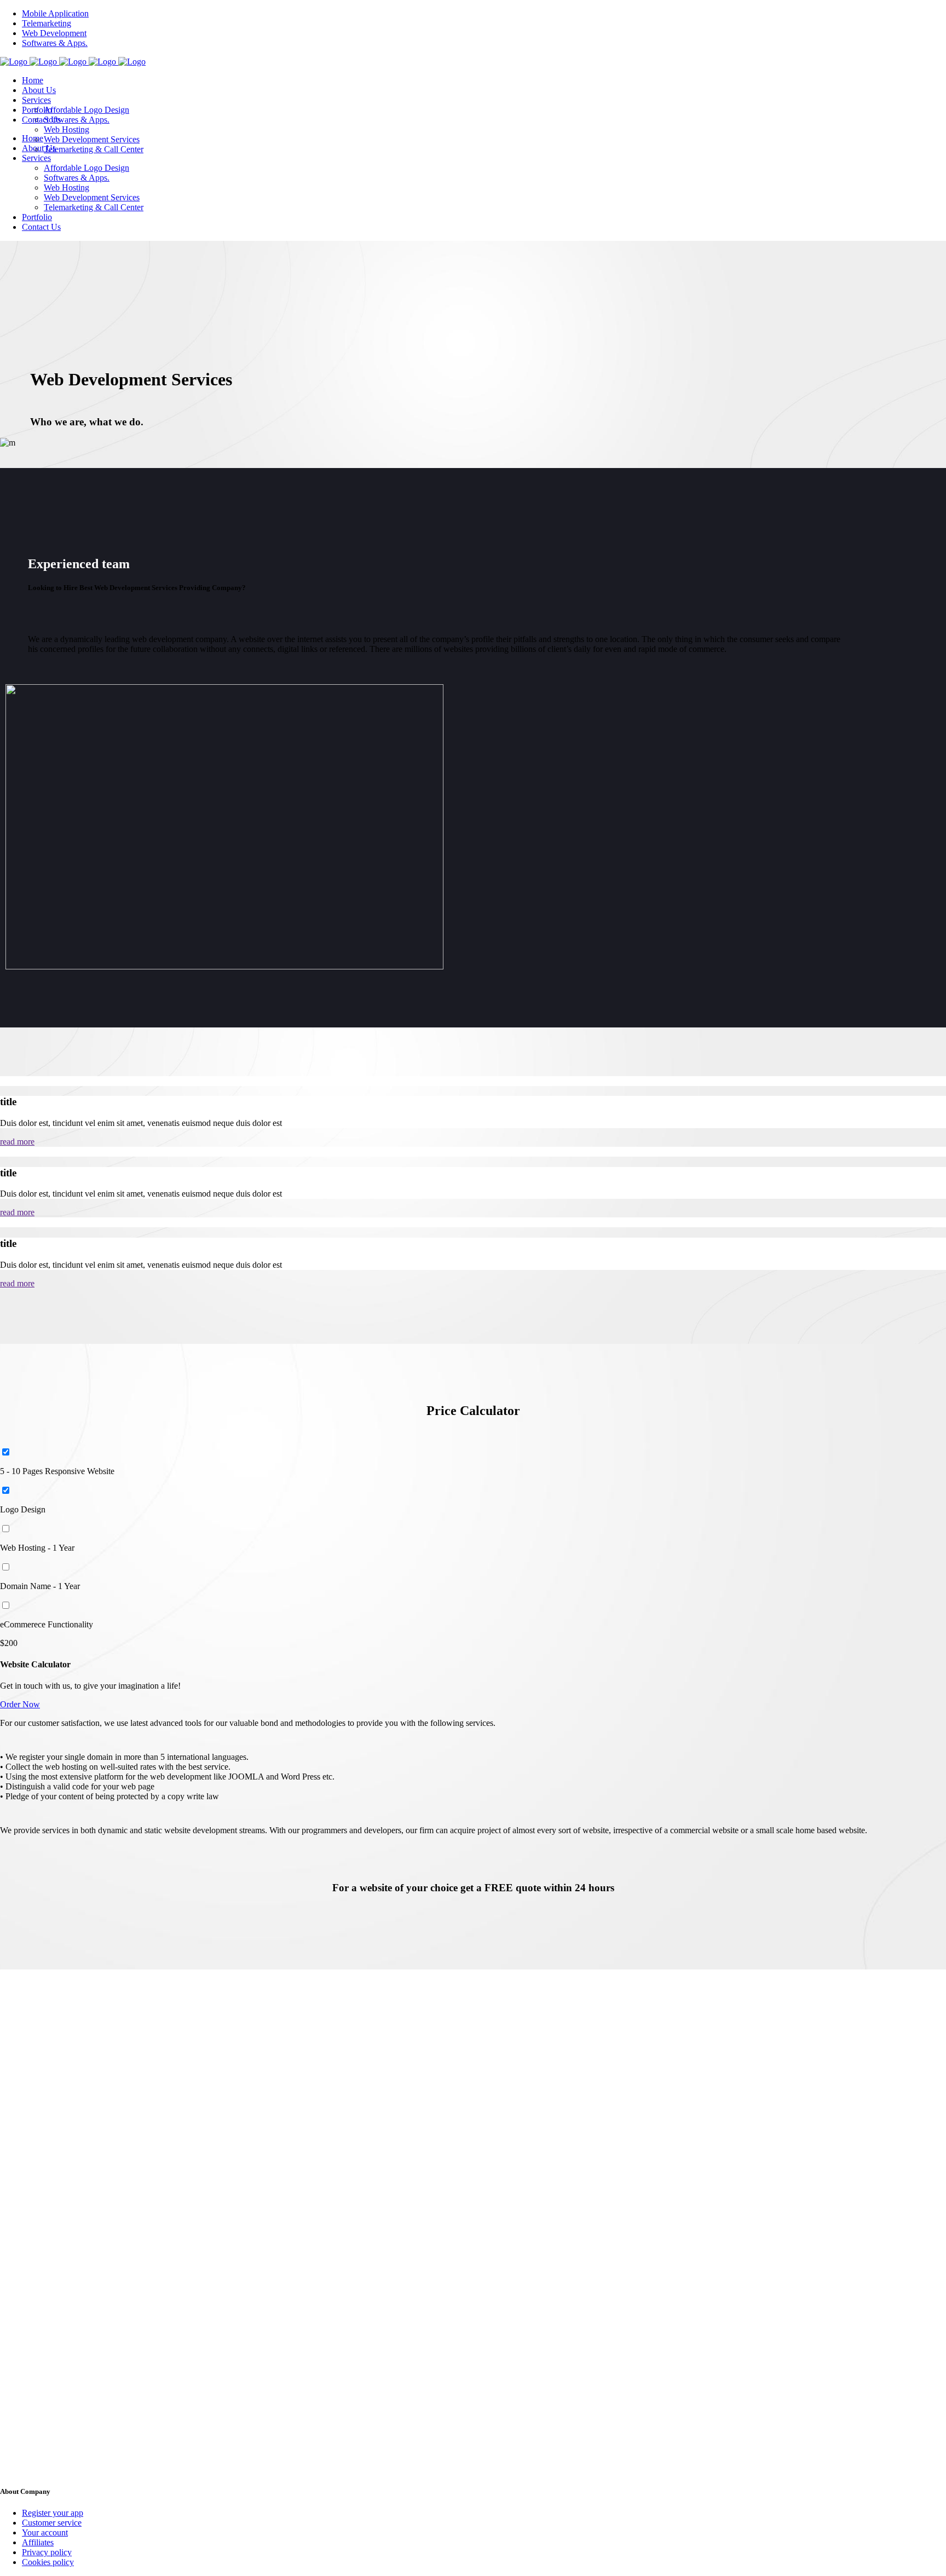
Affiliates (38, 2542)
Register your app (53, 2513)
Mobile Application (55, 13)
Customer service (52, 2523)
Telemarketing (47, 23)
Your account (45, 2532)
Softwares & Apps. (55, 43)
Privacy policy (47, 2552)
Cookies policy (48, 2562)
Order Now (20, 1704)
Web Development (54, 33)
